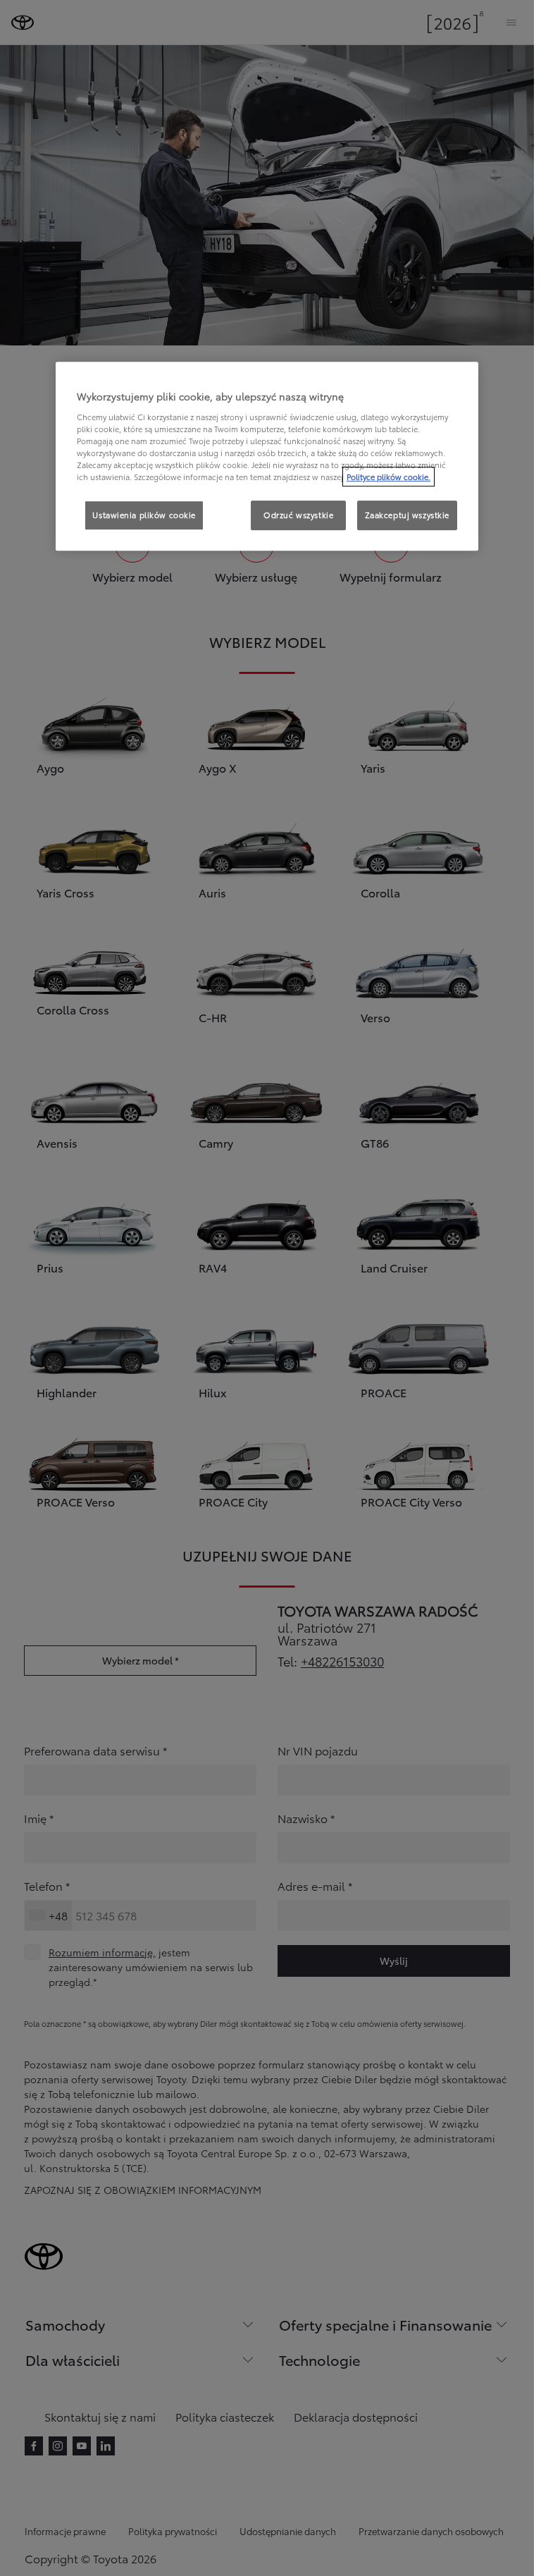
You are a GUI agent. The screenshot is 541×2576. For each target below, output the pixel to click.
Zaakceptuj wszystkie (407, 515)
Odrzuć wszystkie (298, 515)
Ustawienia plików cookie (144, 515)
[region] (267, 456)
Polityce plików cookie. (388, 477)
